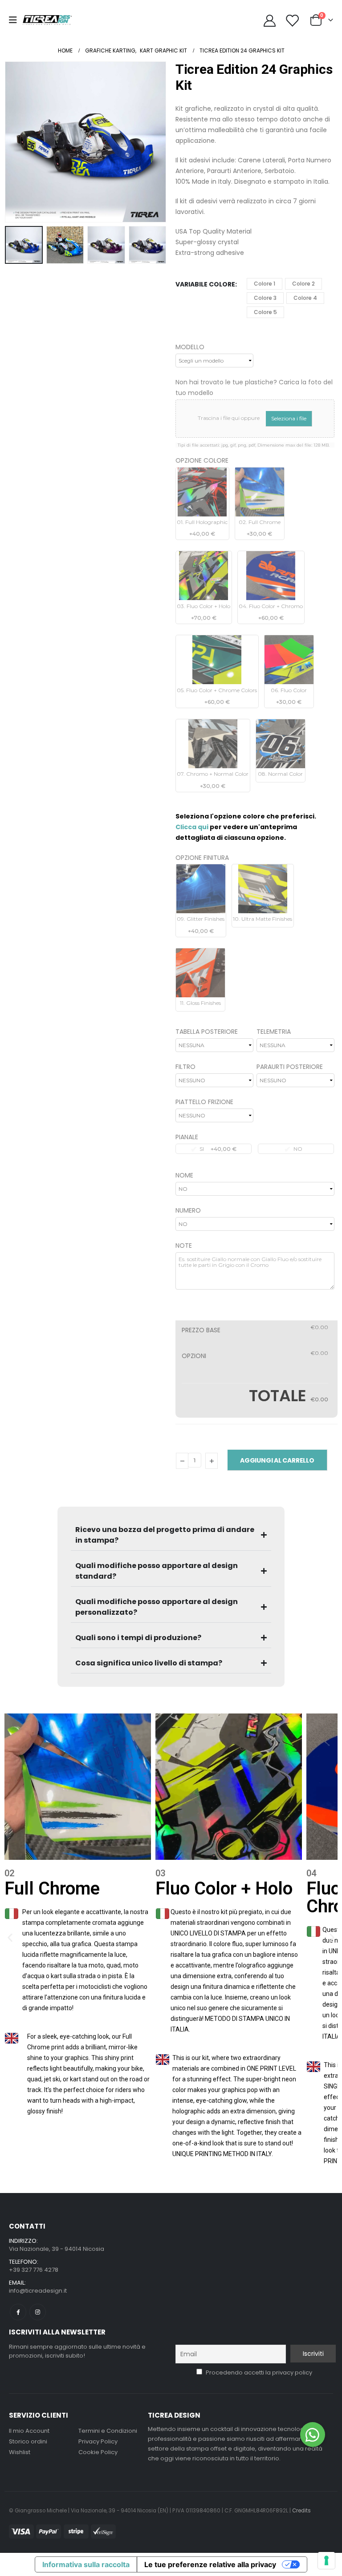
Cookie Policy (98, 2452)
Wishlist (20, 2452)
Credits (301, 2511)
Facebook (18, 2312)
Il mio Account (29, 2431)
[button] (16, 142)
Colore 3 (265, 298)
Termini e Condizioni (108, 2431)
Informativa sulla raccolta (86, 2564)
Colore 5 (265, 312)
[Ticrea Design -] (47, 20)
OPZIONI (194, 1356)
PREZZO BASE (201, 1330)
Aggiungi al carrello (277, 1460)
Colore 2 (303, 284)
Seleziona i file (289, 418)
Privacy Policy (98, 2441)
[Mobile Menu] (16, 20)
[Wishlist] (292, 20)
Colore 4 (305, 298)
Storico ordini (28, 2441)
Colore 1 (265, 284)
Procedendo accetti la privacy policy (258, 2372)
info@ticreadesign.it (38, 2291)
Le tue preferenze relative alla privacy (210, 2564)
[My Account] (269, 20)
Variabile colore (205, 284)
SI (218, 1149)
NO (298, 1149)
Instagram (38, 2312)
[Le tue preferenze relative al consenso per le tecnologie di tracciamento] (326, 2560)
